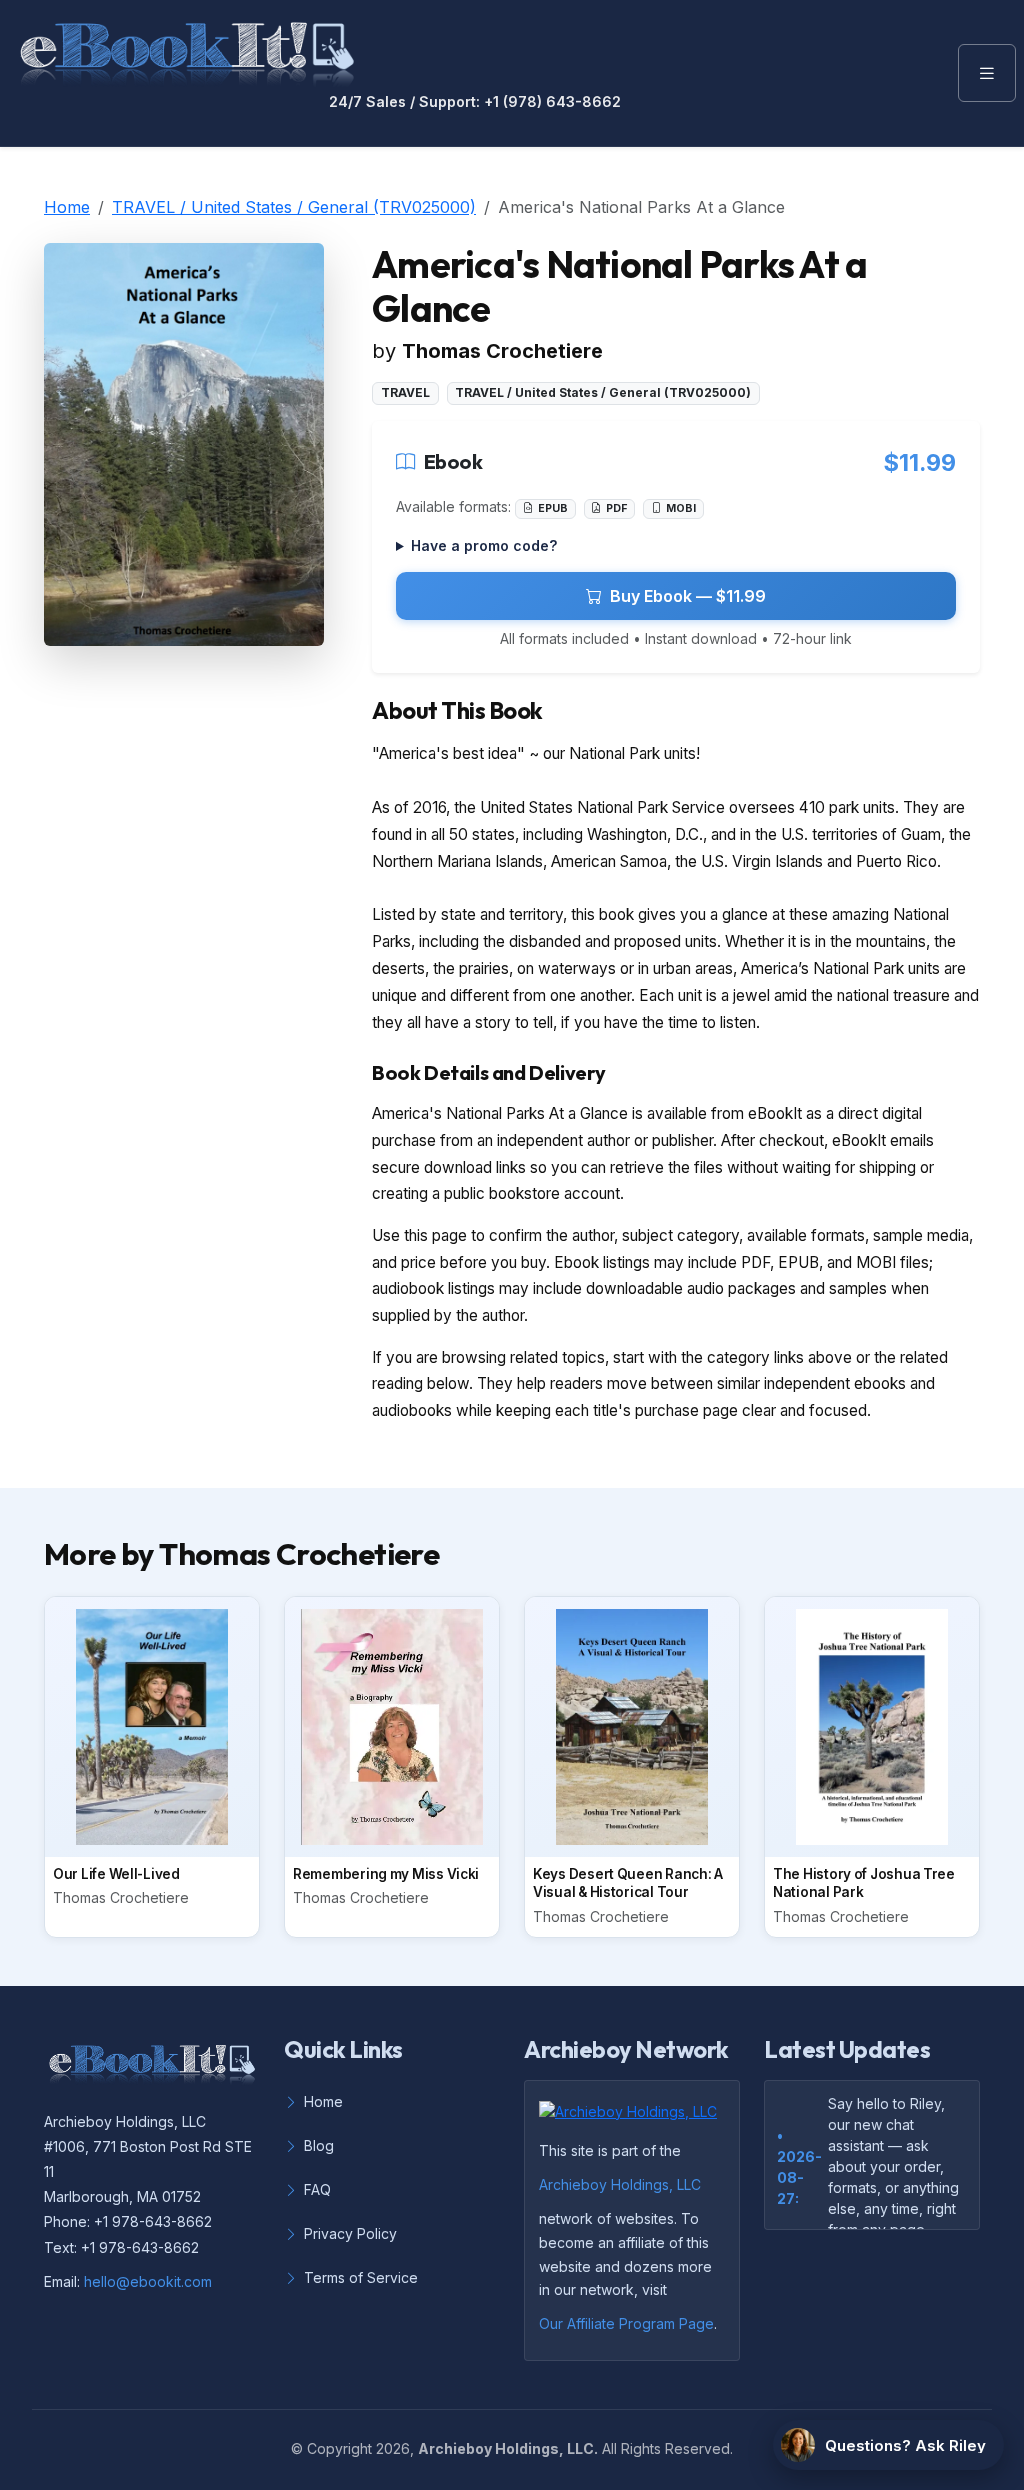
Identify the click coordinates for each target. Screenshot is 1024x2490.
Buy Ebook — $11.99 (688, 596)
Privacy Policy (350, 2233)
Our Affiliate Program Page (626, 2323)
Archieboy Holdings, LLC (620, 2184)
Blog (319, 2145)
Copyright (339, 2448)
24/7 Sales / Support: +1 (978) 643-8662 (475, 102)
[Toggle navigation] (987, 73)
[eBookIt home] (187, 50)
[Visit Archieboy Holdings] (634, 2117)
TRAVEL (405, 392)
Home (67, 207)
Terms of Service (361, 2277)
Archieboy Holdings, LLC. (508, 2448)
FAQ (317, 2189)
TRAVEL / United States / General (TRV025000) (294, 207)
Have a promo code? (484, 545)
